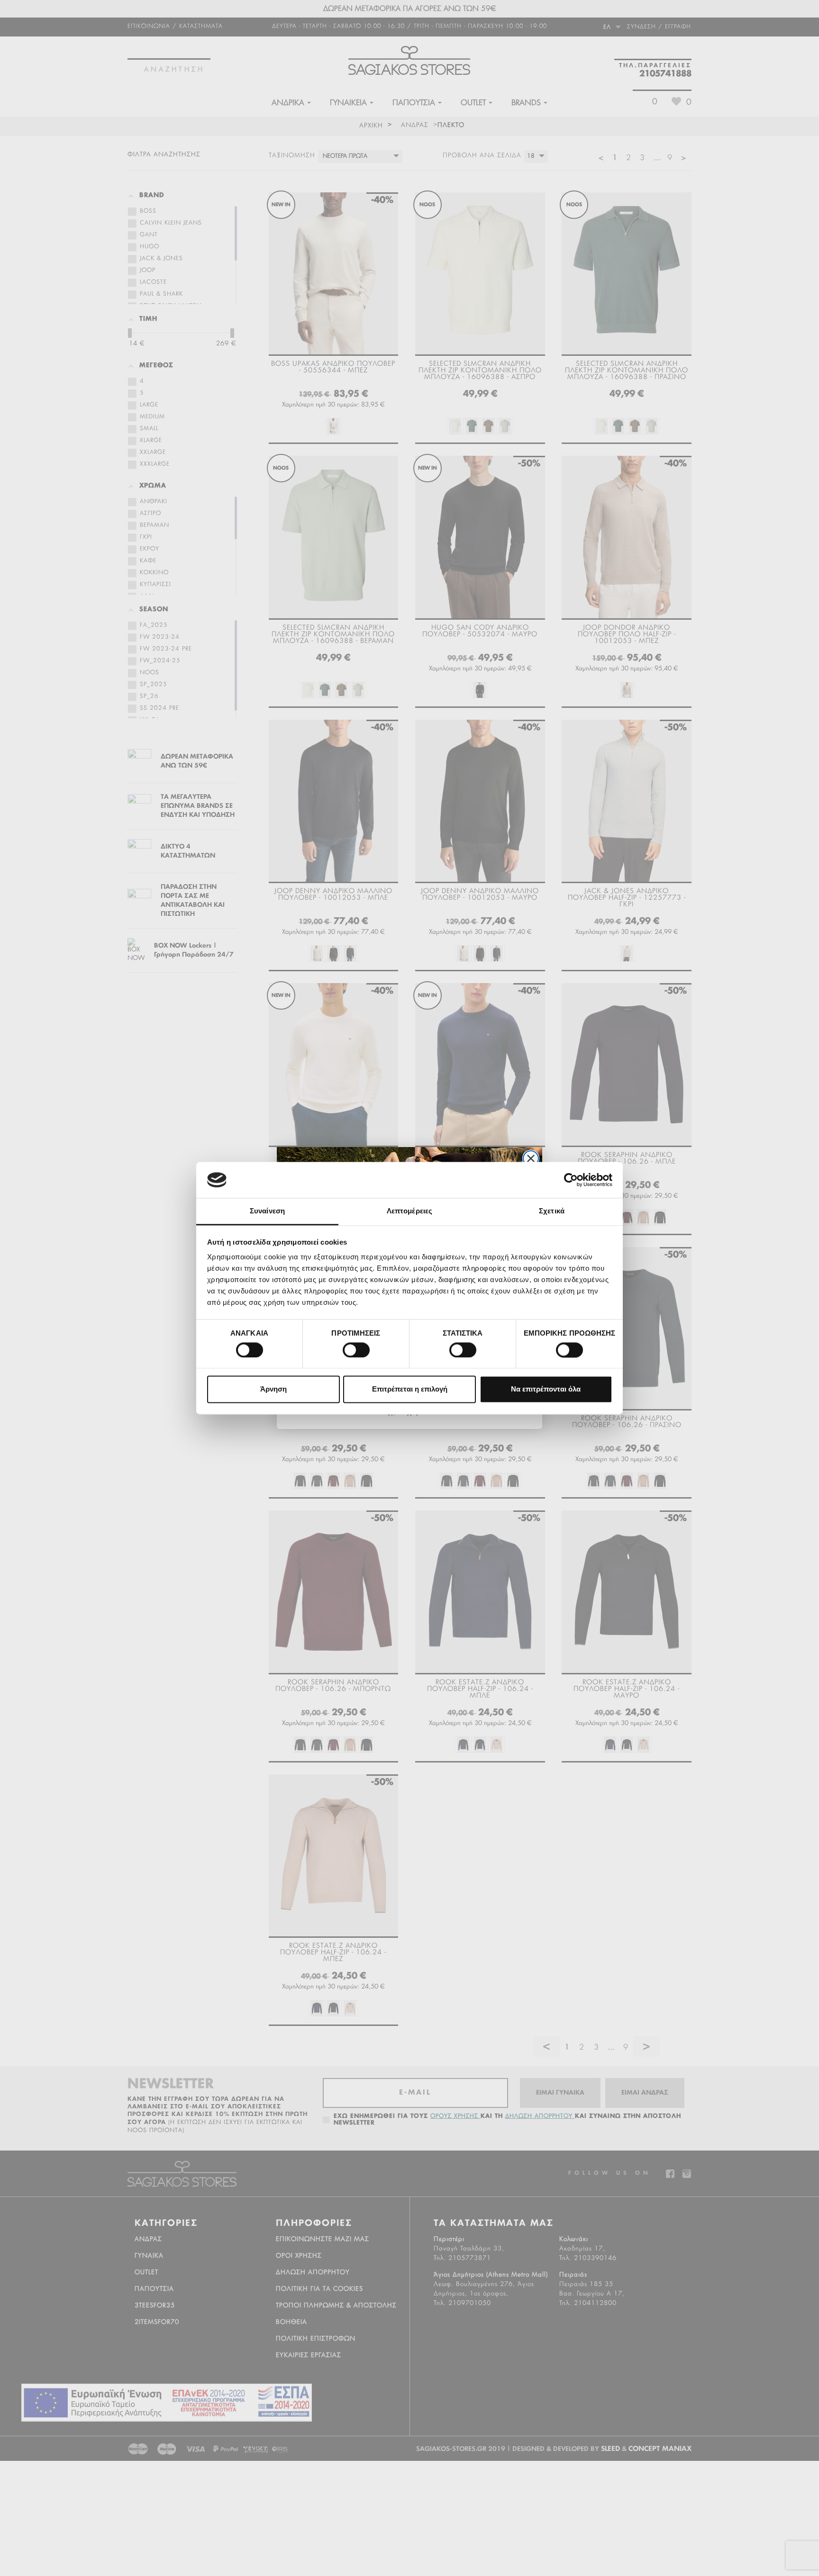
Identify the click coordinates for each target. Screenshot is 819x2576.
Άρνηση (273, 1389)
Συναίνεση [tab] (267, 1211)
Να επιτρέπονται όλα (546, 1389)
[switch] (347, 1346)
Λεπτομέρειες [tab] (409, 1211)
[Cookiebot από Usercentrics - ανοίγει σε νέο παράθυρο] (571, 1180)
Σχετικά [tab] (552, 1211)
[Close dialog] (531, 1158)
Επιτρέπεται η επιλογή (410, 1389)
